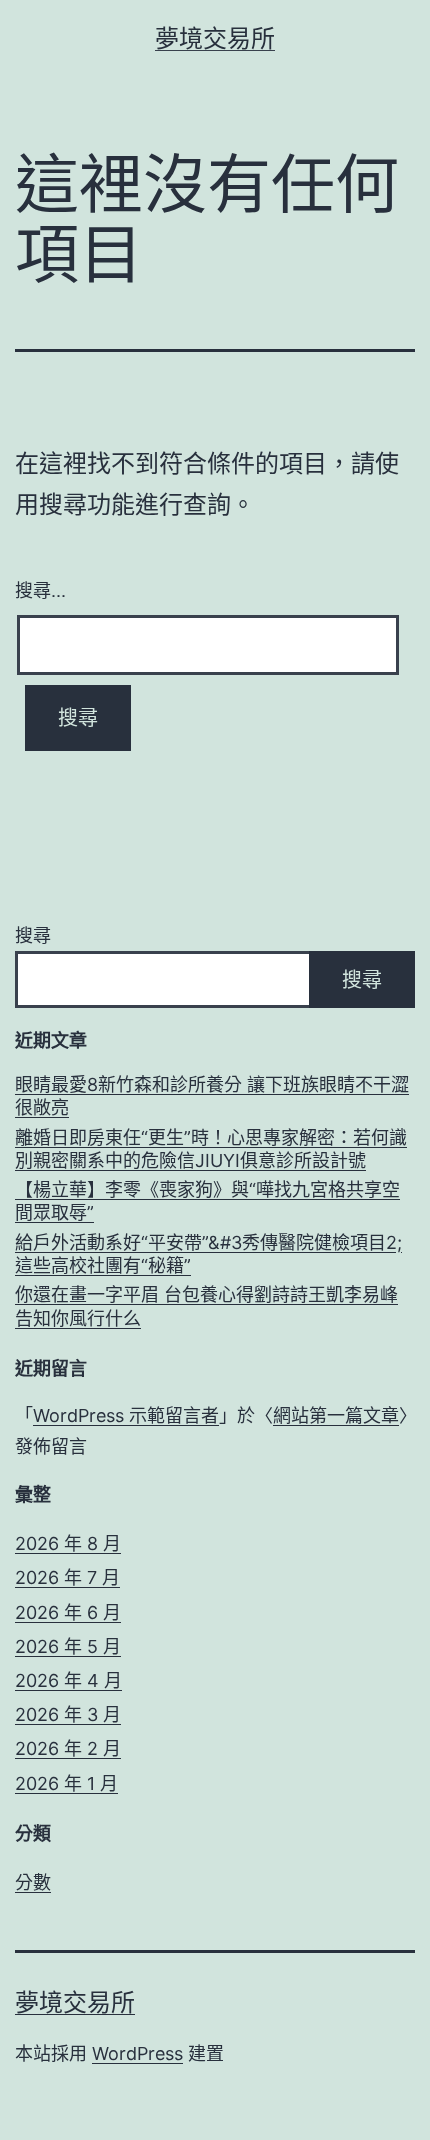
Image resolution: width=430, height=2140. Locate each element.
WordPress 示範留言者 (126, 1415)
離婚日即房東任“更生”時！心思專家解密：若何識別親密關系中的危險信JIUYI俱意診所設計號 (211, 1149)
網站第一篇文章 (336, 1415)
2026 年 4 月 (68, 1680)
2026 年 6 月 (68, 1612)
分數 (33, 1882)
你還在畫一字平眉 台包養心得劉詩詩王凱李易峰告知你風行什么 (206, 1306)
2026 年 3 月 (68, 1714)
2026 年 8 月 (68, 1543)
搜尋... (40, 589)
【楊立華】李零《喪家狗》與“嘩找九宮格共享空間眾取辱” (207, 1201)
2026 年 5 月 (68, 1646)
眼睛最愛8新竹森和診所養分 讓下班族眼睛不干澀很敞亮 (212, 1096)
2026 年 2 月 (68, 1748)
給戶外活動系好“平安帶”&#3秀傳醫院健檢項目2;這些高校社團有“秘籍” (208, 1254)
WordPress (137, 2053)
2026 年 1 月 (66, 1783)
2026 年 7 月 (67, 1577)
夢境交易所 (215, 38)
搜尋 (33, 935)
